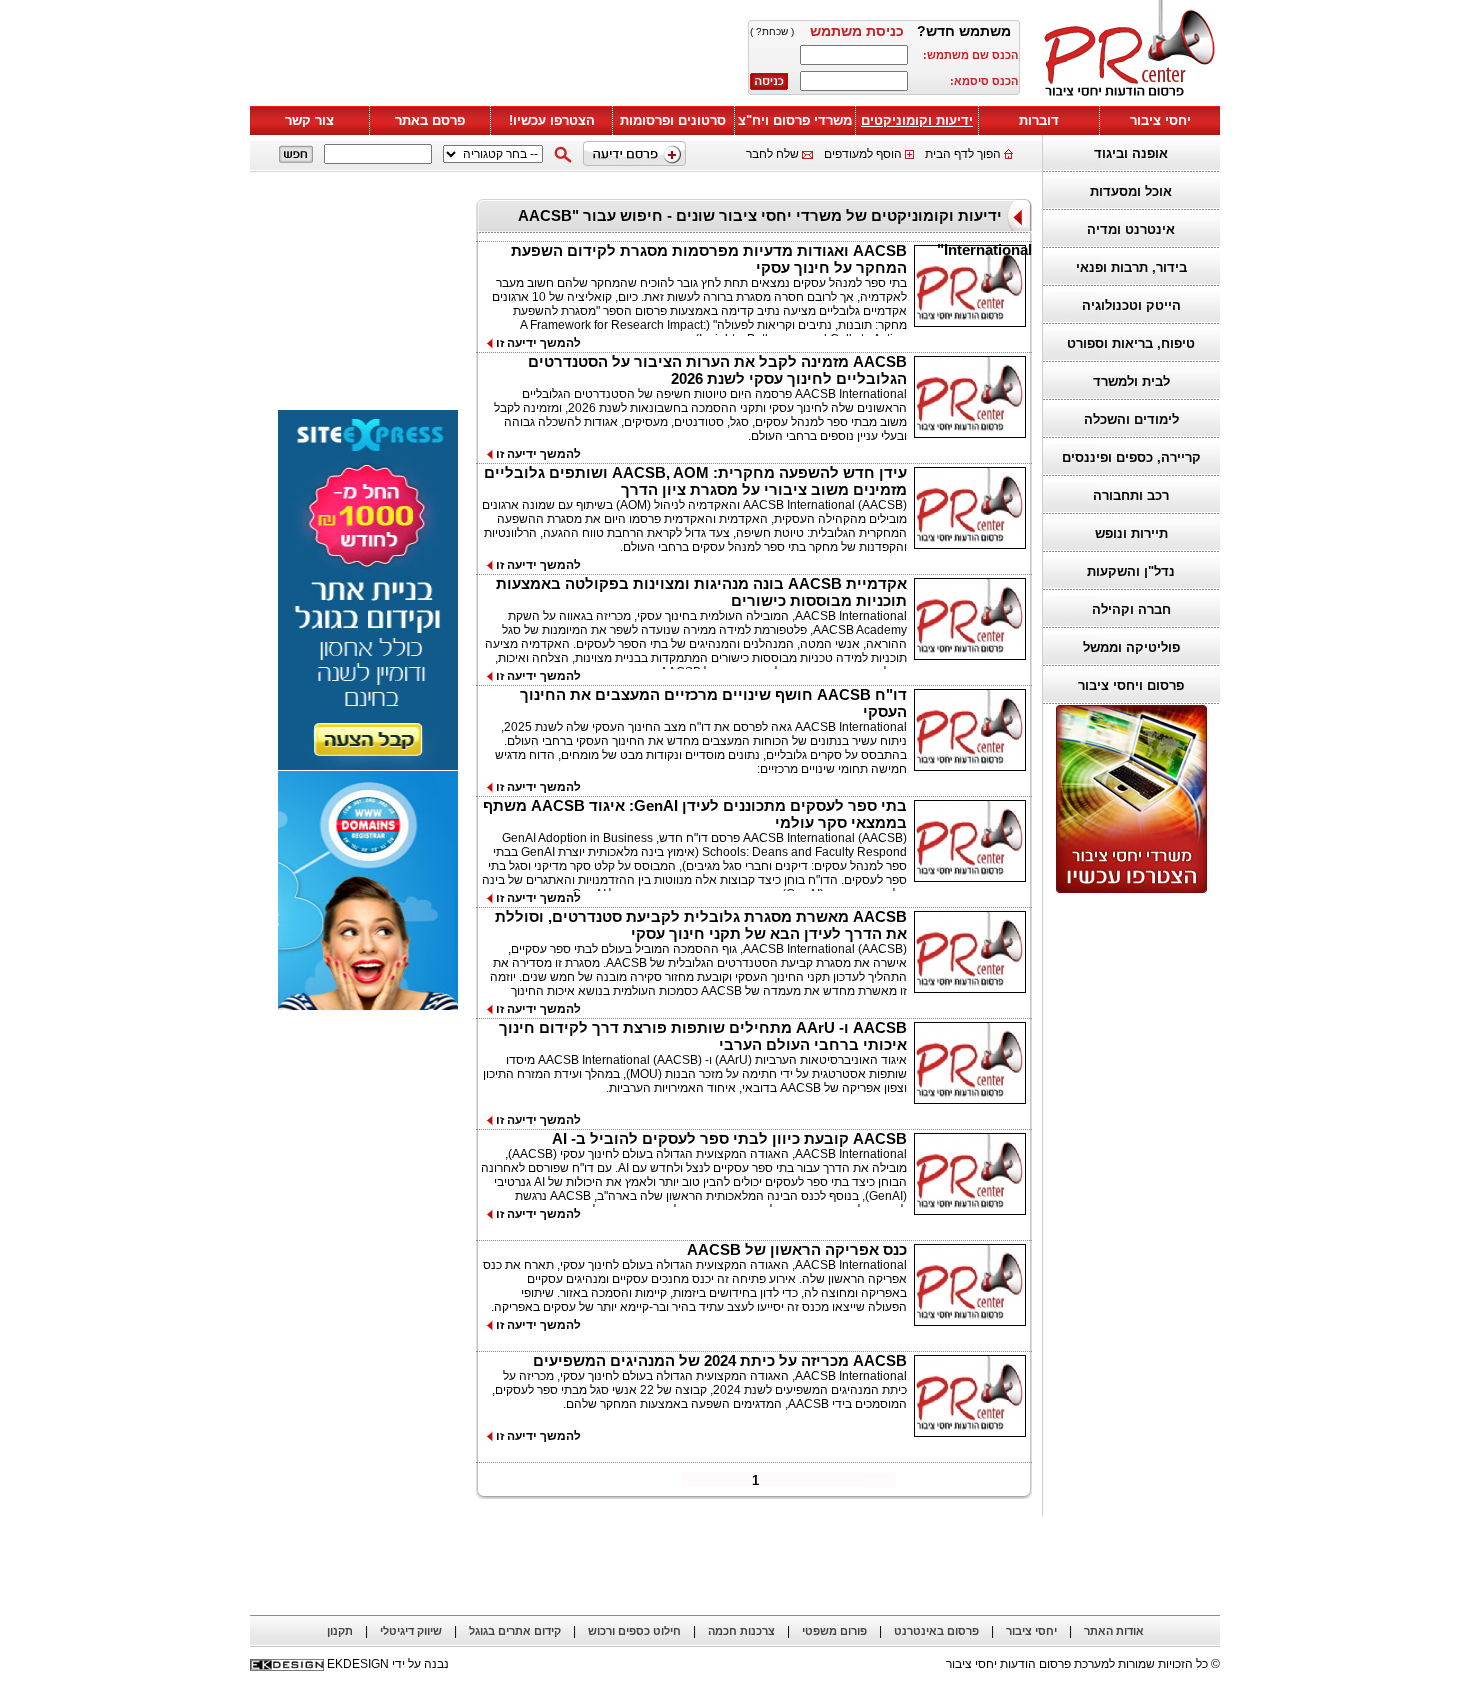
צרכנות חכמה (741, 1631)
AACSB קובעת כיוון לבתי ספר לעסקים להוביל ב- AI (729, 1138)
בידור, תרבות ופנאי (1131, 267)
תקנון (340, 1631)
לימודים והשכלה (1131, 419)
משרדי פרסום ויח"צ (795, 120)
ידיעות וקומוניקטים (917, 120)
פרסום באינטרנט (936, 1631)
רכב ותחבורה (1131, 495)
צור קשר (309, 120)
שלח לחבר (772, 154)
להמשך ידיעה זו (537, 343)
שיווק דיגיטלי (411, 1631)
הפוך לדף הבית (963, 154)
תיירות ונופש (1131, 533)
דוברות (1039, 120)
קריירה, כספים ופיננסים (1131, 457)
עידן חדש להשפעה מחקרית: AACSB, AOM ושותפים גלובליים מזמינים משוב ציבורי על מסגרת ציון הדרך (695, 481)
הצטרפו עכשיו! (552, 120)
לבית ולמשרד (1131, 381)
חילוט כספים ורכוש (634, 1631)
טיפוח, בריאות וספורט (1131, 343)
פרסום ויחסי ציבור (1131, 685)
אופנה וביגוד (1131, 153)
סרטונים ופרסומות (673, 120)
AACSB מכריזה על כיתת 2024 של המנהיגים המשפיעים (720, 1360)
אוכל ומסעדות (1131, 191)
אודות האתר (1114, 1631)
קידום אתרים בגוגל (515, 1631)
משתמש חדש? (964, 31)
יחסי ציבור (1160, 120)
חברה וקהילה (1131, 609)
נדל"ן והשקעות (1131, 571)
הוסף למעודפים (863, 154)
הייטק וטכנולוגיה (1131, 305)
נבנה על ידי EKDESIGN (388, 1664)
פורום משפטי (834, 1631)
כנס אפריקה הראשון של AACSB (797, 1249)
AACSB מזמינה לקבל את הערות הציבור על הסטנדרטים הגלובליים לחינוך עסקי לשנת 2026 (717, 370)
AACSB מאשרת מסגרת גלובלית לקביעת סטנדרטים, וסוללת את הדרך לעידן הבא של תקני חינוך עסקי (701, 925)
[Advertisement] (490, 57)
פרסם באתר (430, 120)
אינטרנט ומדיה (1131, 229)
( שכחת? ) (772, 31)
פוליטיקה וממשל (1131, 647)
